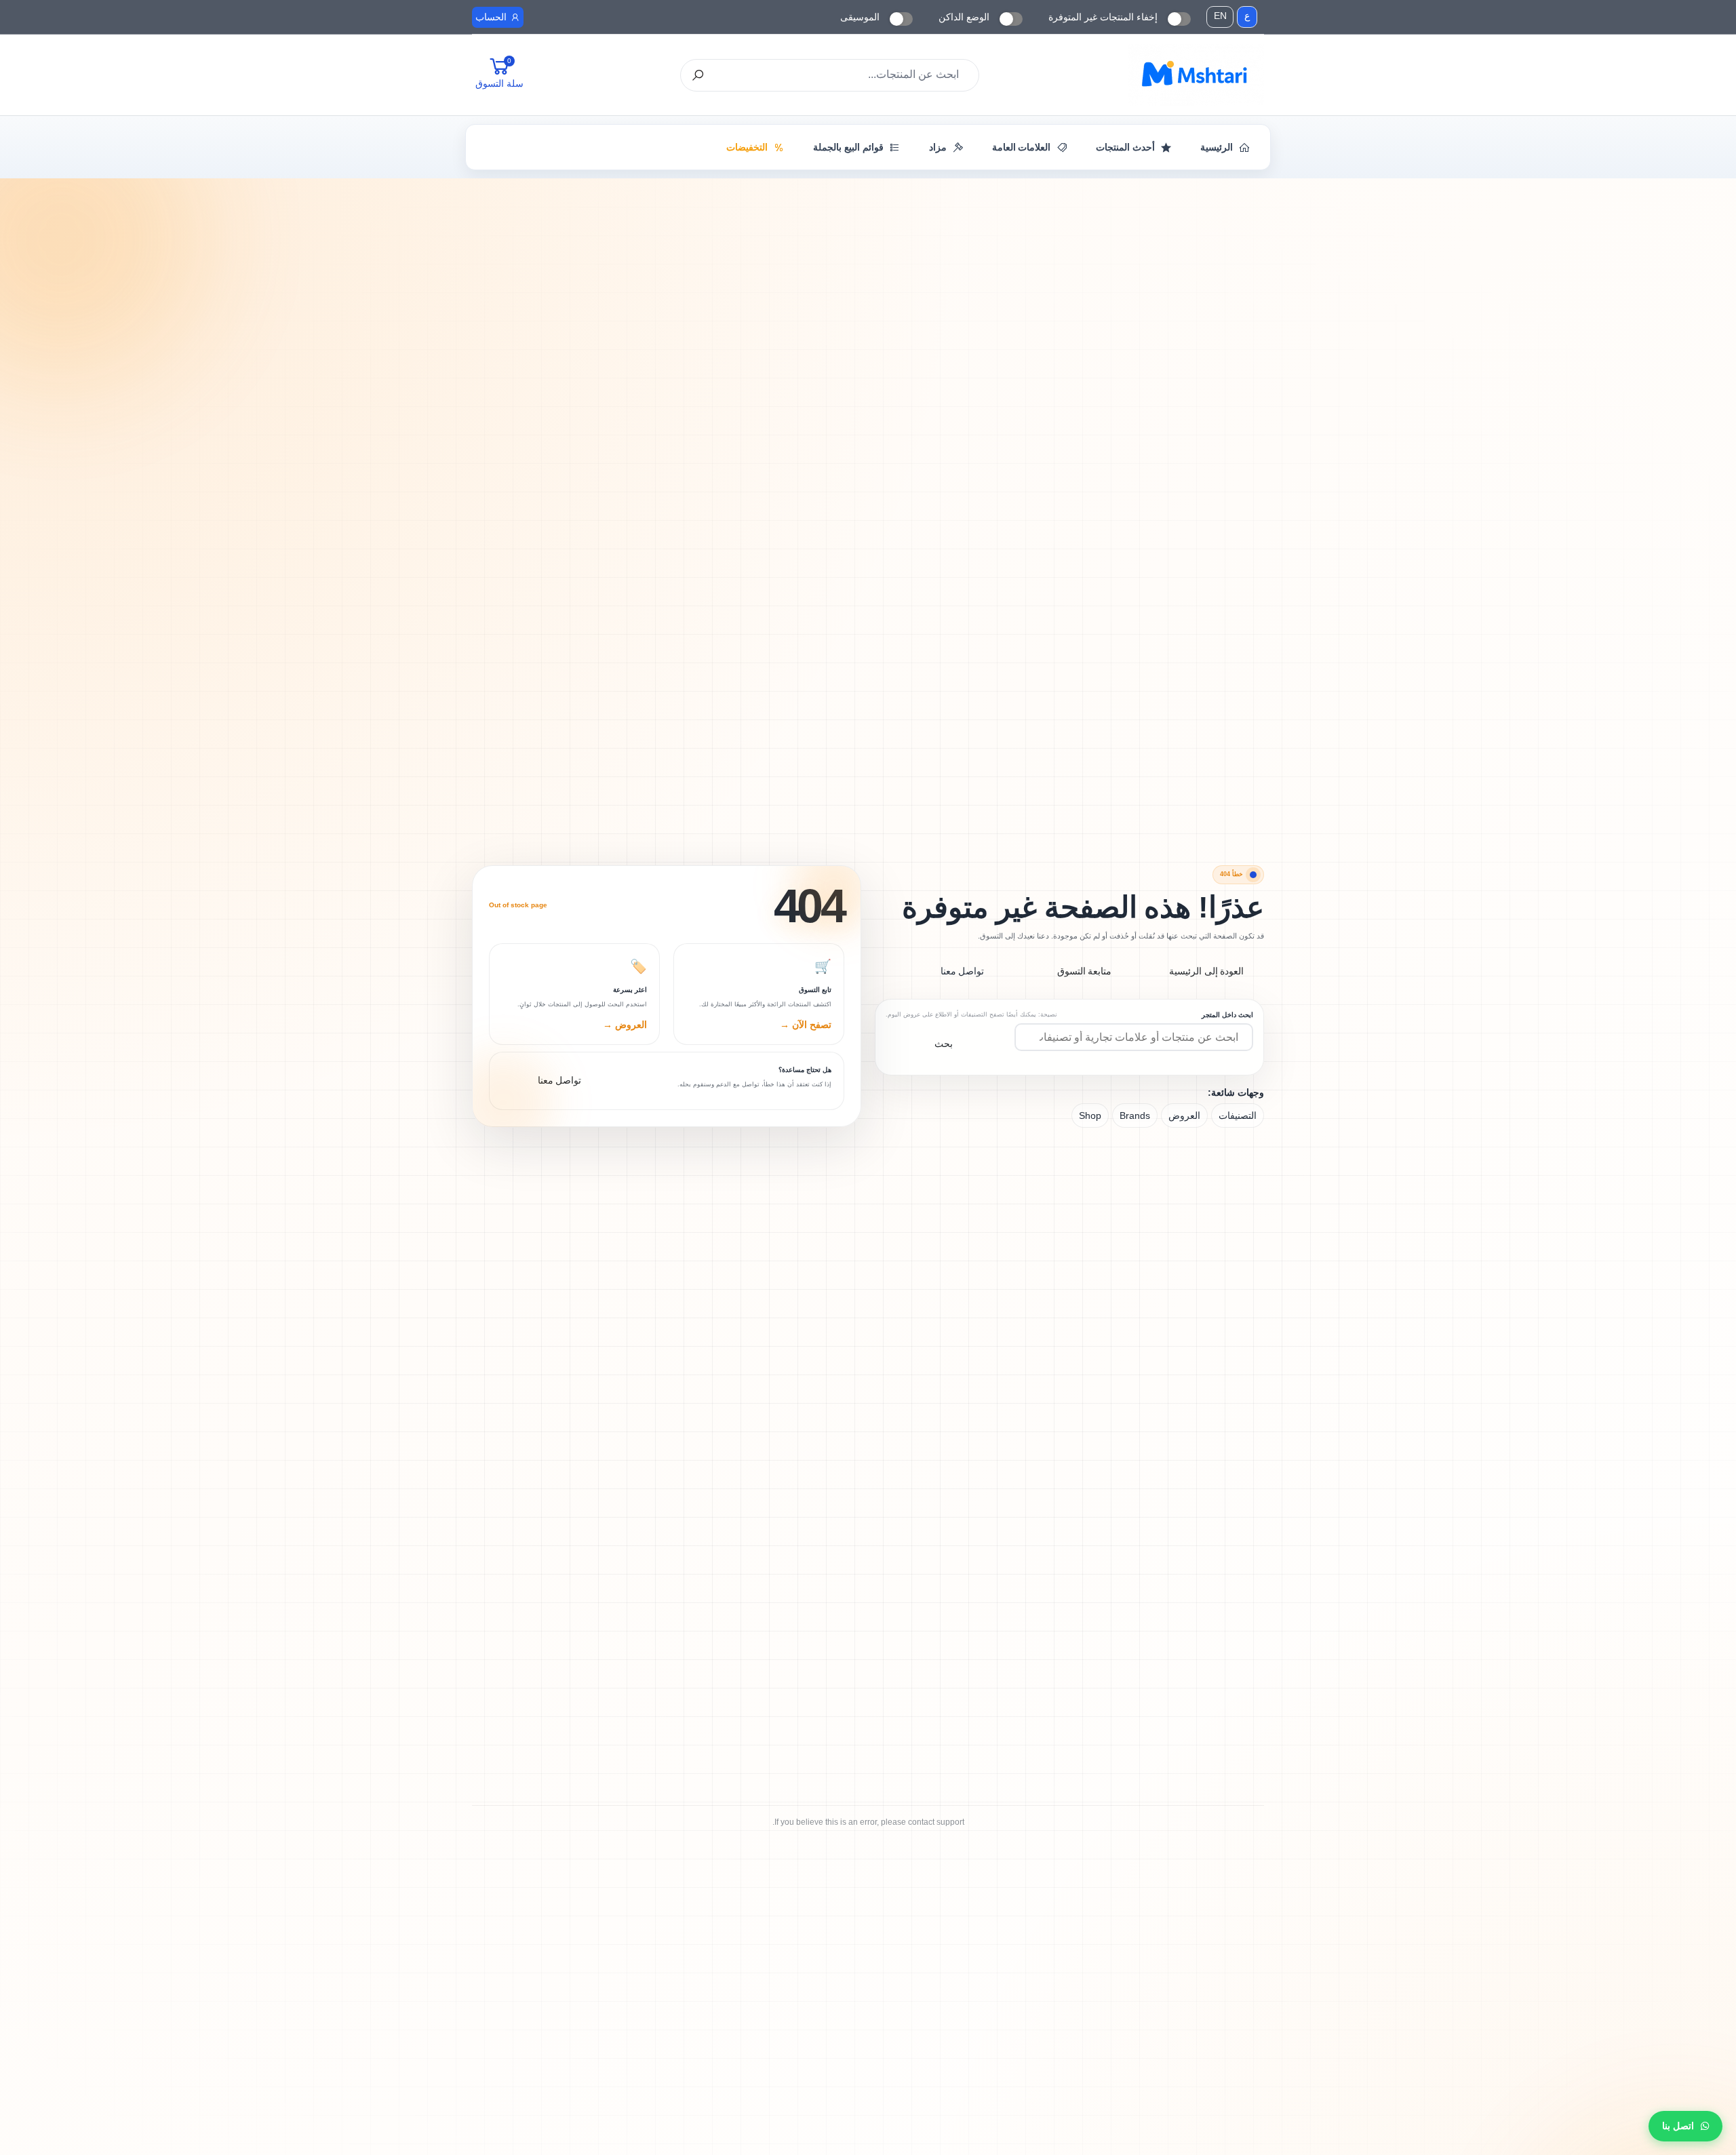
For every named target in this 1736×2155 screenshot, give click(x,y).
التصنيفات (1238, 1115)
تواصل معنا (963, 971)
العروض (1184, 1115)
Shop (1090, 1115)
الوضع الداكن (964, 17)
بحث (944, 1044)
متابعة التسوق (1085, 971)
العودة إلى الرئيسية (1207, 971)
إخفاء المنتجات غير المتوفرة (1103, 17)
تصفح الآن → (806, 1025)
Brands (1135, 1115)
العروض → (625, 1025)
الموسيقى (860, 17)
